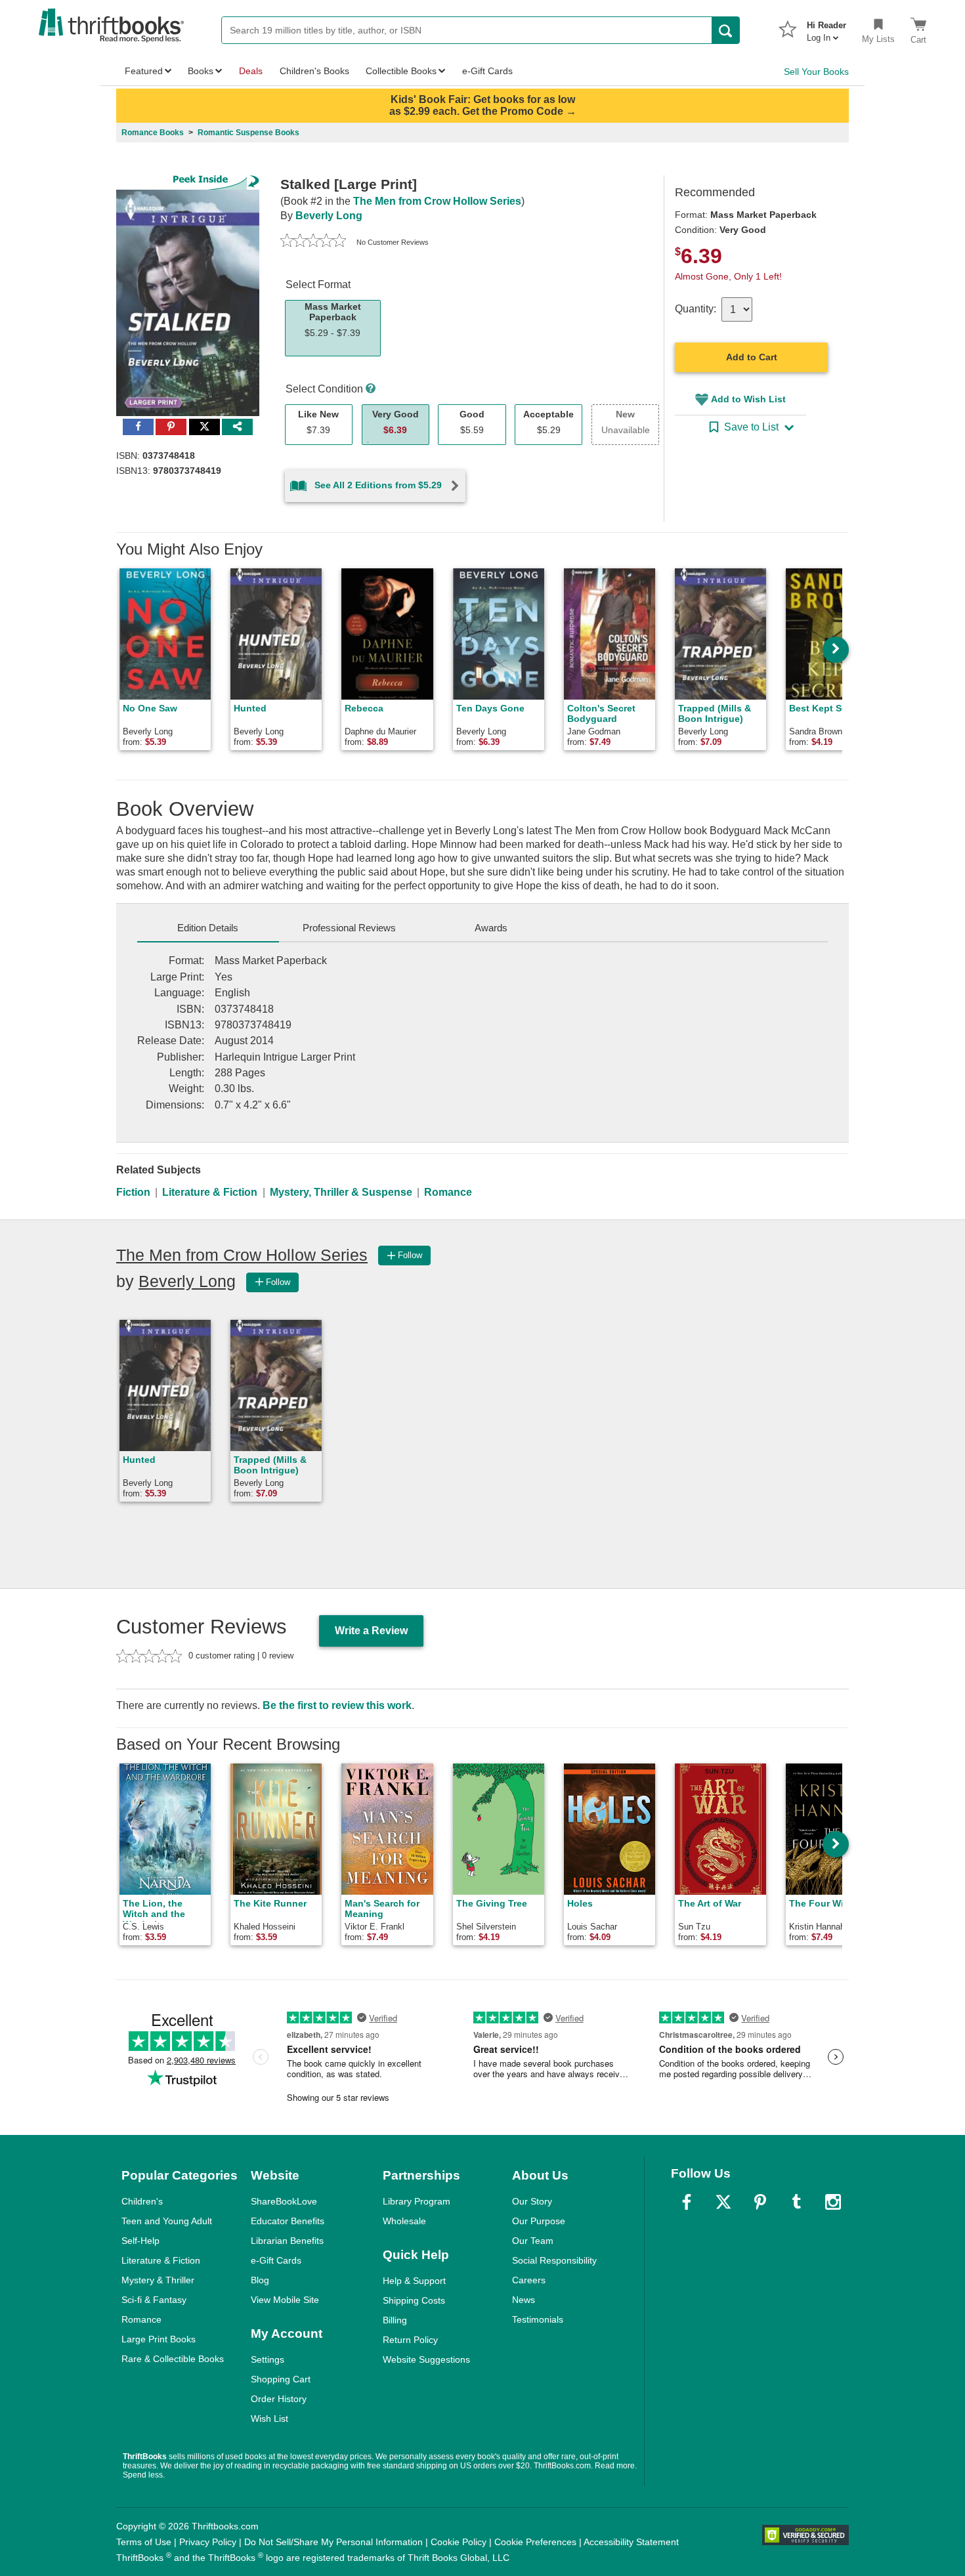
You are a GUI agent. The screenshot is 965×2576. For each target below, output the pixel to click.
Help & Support (414, 2281)
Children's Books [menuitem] (314, 71)
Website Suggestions (426, 2359)
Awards (491, 928)
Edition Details (208, 928)
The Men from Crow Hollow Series (437, 201)
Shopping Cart (281, 2379)
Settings (268, 2359)
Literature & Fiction (210, 1192)
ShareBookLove (284, 2201)
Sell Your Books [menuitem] (816, 72)
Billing (395, 2320)
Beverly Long (329, 216)
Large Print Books (159, 2339)
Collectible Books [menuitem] (401, 71)
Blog (260, 2280)
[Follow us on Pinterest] (760, 2202)
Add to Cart (752, 357)
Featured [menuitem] (144, 71)
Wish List (269, 2418)
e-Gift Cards (276, 2260)
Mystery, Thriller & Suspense (341, 1192)
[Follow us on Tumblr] (796, 2202)
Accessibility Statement (631, 2542)
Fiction (133, 1192)
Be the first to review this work (337, 1705)
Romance (448, 1192)
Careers (529, 2280)
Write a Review (371, 1631)
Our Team (533, 2241)
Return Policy (410, 2340)
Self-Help (140, 2241)
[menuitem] (826, 28)
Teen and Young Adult (167, 2221)
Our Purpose (539, 2221)
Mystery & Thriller (158, 2280)
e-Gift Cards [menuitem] (487, 71)
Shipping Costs (414, 2300)
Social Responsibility (554, 2260)
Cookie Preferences (535, 2542)
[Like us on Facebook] (687, 2202)
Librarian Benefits (287, 2241)
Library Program (417, 2201)
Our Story (532, 2201)
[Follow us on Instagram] (833, 2202)
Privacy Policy (208, 2542)
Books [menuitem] (201, 71)
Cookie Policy (459, 2542)
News (524, 2300)
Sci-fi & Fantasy (154, 2300)
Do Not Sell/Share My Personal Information (333, 2542)
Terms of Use (144, 2542)
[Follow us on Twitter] (723, 2202)
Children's (142, 2201)
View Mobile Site (285, 2300)
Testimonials (538, 2319)
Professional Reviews (349, 928)
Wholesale (404, 2221)
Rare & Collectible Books (173, 2359)
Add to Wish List (748, 399)
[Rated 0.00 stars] (313, 242)
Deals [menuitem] (251, 71)
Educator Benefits (288, 2221)
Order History (279, 2399)
